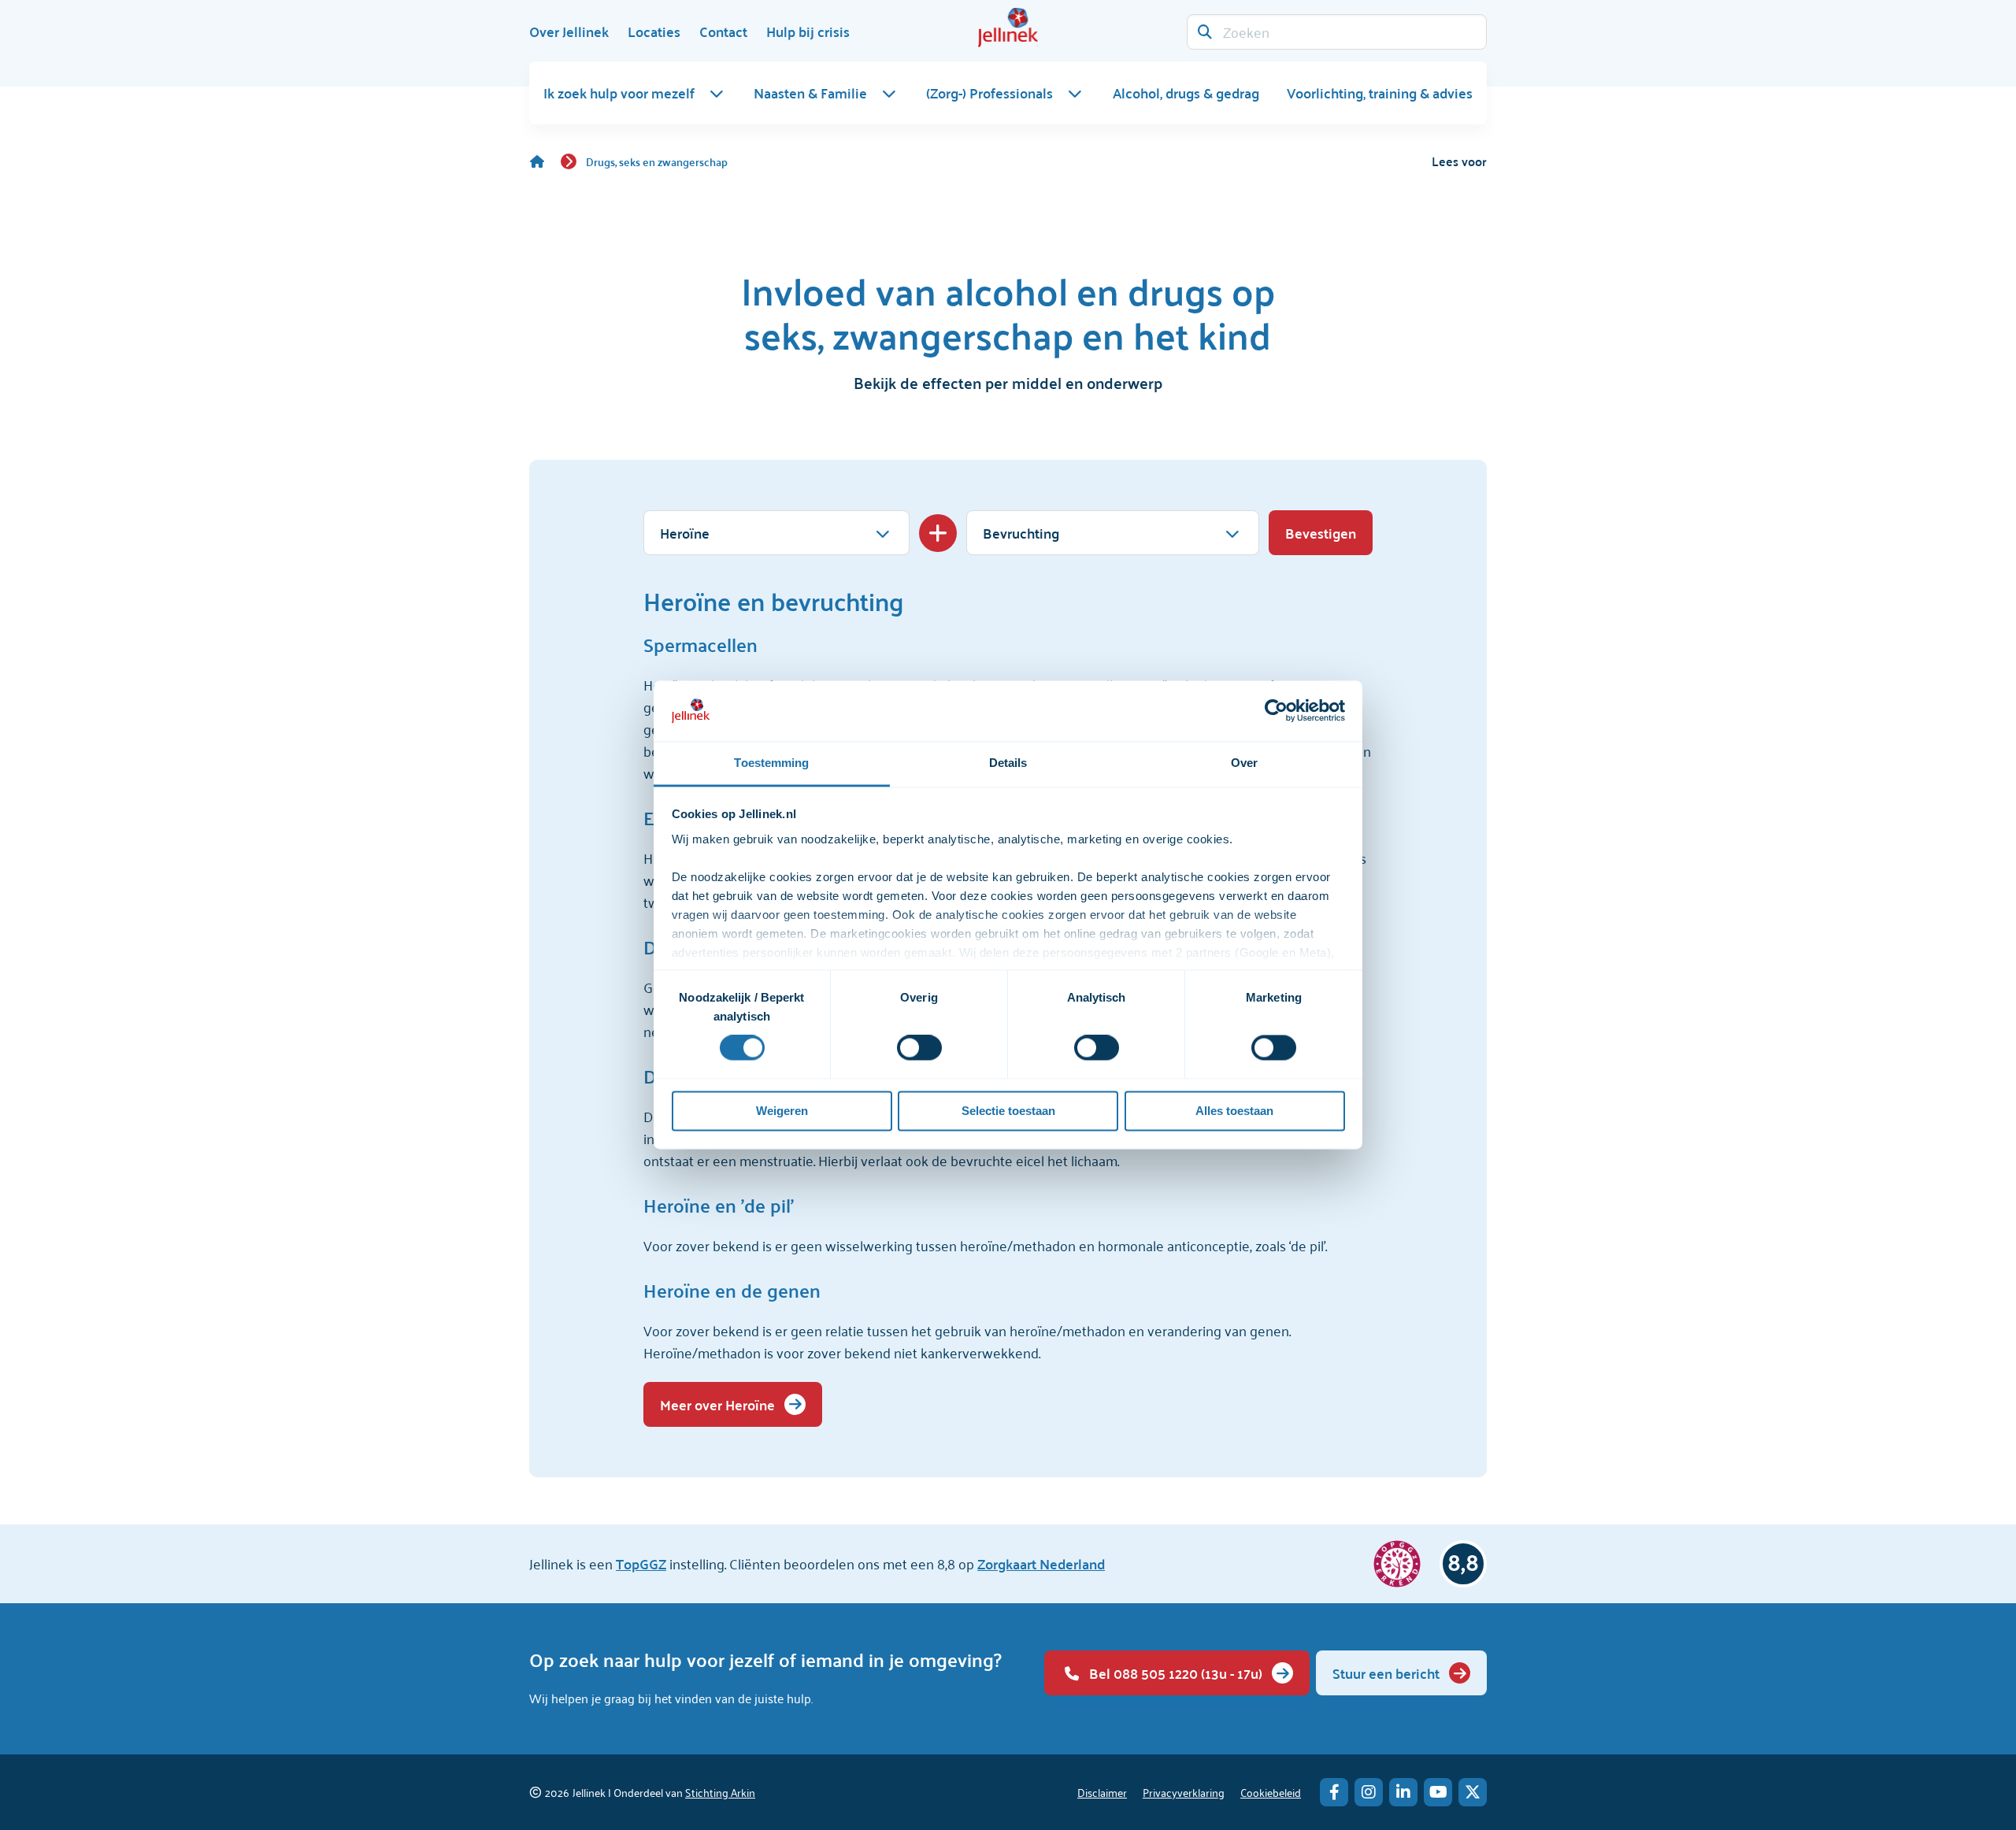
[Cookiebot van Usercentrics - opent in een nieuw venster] (1276, 711)
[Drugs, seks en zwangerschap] (545, 161)
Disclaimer (1102, 1792)
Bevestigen (1321, 533)
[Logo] (1008, 28)
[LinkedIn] (1403, 1792)
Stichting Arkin (720, 1792)
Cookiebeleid (1271, 1792)
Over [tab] (1244, 763)
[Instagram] (1369, 1792)
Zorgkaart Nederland (1041, 1563)
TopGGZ (641, 1563)
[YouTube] (1438, 1792)
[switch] (919, 1048)
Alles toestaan (1234, 1111)
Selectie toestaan (1008, 1111)
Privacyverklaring (1184, 1792)
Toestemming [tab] (771, 763)
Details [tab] (1008, 763)
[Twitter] (1473, 1792)
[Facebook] (1334, 1792)
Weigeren (782, 1111)
